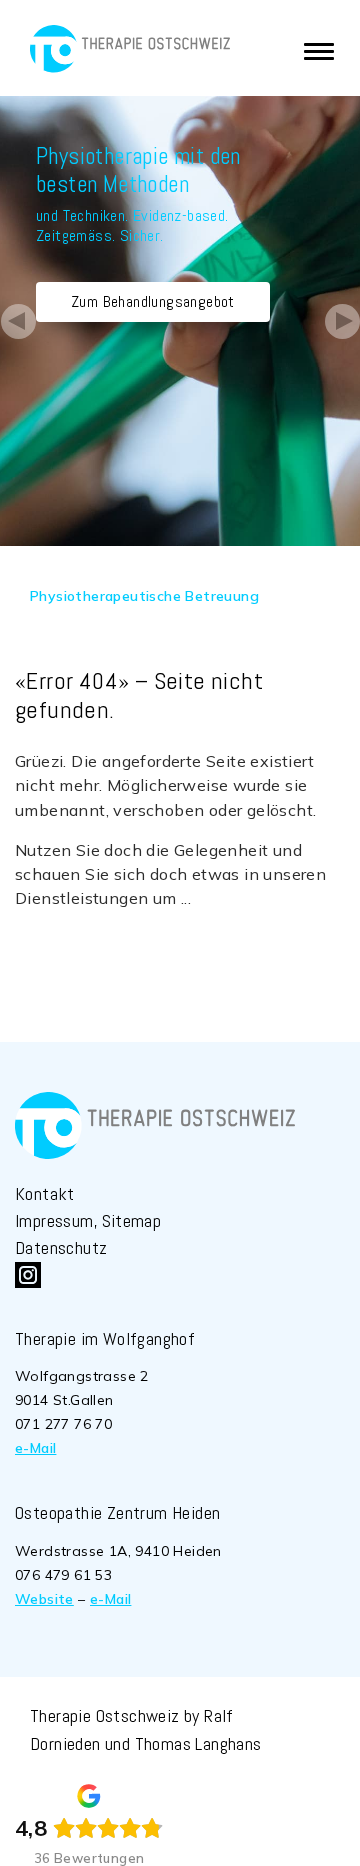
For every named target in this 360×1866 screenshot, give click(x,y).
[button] (18, 321)
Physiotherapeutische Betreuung (144, 596)
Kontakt (45, 1193)
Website (44, 1599)
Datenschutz (61, 1247)
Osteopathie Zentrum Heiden (117, 1512)
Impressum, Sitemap (88, 1220)
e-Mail (35, 1448)
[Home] (130, 49)
